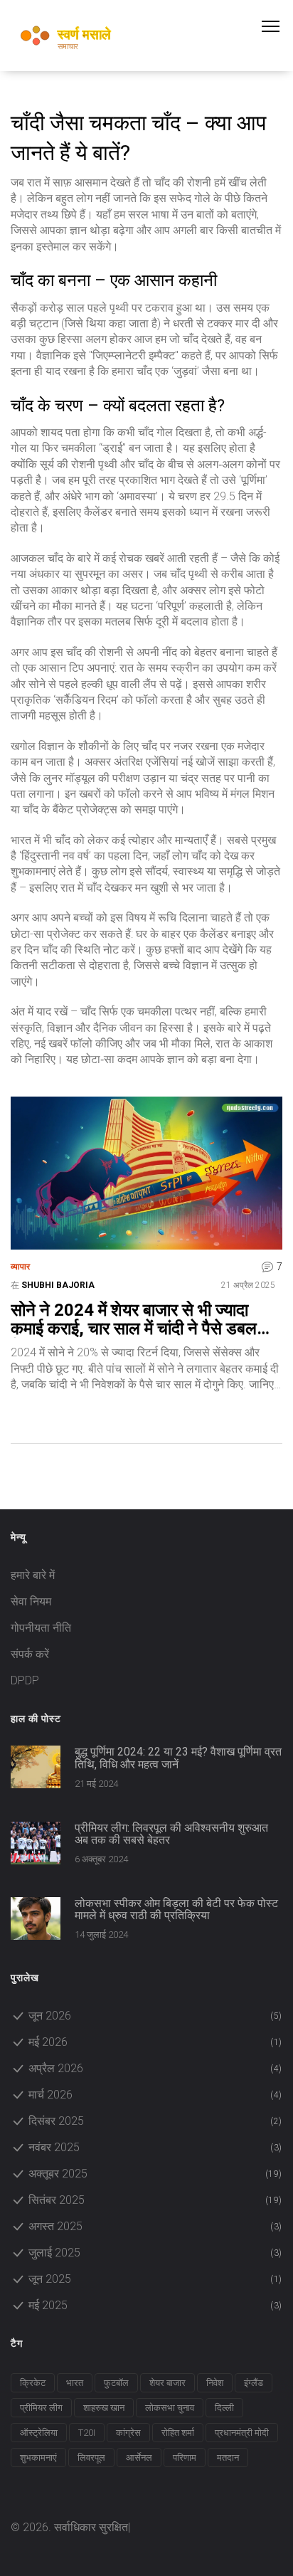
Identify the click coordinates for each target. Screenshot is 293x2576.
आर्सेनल (139, 2458)
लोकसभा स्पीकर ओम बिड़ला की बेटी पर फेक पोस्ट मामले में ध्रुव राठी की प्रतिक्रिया (176, 1910)
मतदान (228, 2458)
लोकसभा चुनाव (170, 2408)
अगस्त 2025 (155, 2226)
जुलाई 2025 (155, 2253)
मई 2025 (155, 2305)
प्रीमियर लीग (41, 2408)
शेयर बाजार (167, 2383)
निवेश (215, 2383)
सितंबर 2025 (155, 2200)
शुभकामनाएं (38, 2458)
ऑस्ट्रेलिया (39, 2433)
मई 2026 (155, 2042)
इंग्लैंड (254, 2383)
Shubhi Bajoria (58, 1285)
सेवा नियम (31, 1601)
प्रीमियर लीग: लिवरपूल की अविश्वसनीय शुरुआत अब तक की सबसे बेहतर (171, 1834)
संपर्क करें (30, 1654)
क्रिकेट (33, 2383)
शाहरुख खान (104, 2408)
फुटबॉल (116, 2383)
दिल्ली (224, 2408)
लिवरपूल (91, 2458)
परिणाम (185, 2458)
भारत (75, 2383)
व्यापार (20, 1267)
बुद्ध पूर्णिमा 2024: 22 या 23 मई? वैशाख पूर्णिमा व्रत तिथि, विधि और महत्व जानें (178, 1758)
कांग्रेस (128, 2433)
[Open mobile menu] (277, 26)
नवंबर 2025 (155, 2147)
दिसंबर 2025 (155, 2121)
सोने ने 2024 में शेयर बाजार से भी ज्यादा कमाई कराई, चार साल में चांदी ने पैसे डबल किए (134, 1320)
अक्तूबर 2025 (155, 2174)
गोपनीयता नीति (41, 1628)
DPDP (25, 1680)
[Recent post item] (36, 1767)
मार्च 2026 (155, 2095)
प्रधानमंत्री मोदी (242, 2433)
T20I (87, 2433)
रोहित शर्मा (178, 2433)
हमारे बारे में (33, 1575)
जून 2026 (155, 2016)
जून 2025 (155, 2279)
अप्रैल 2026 (155, 2068)
